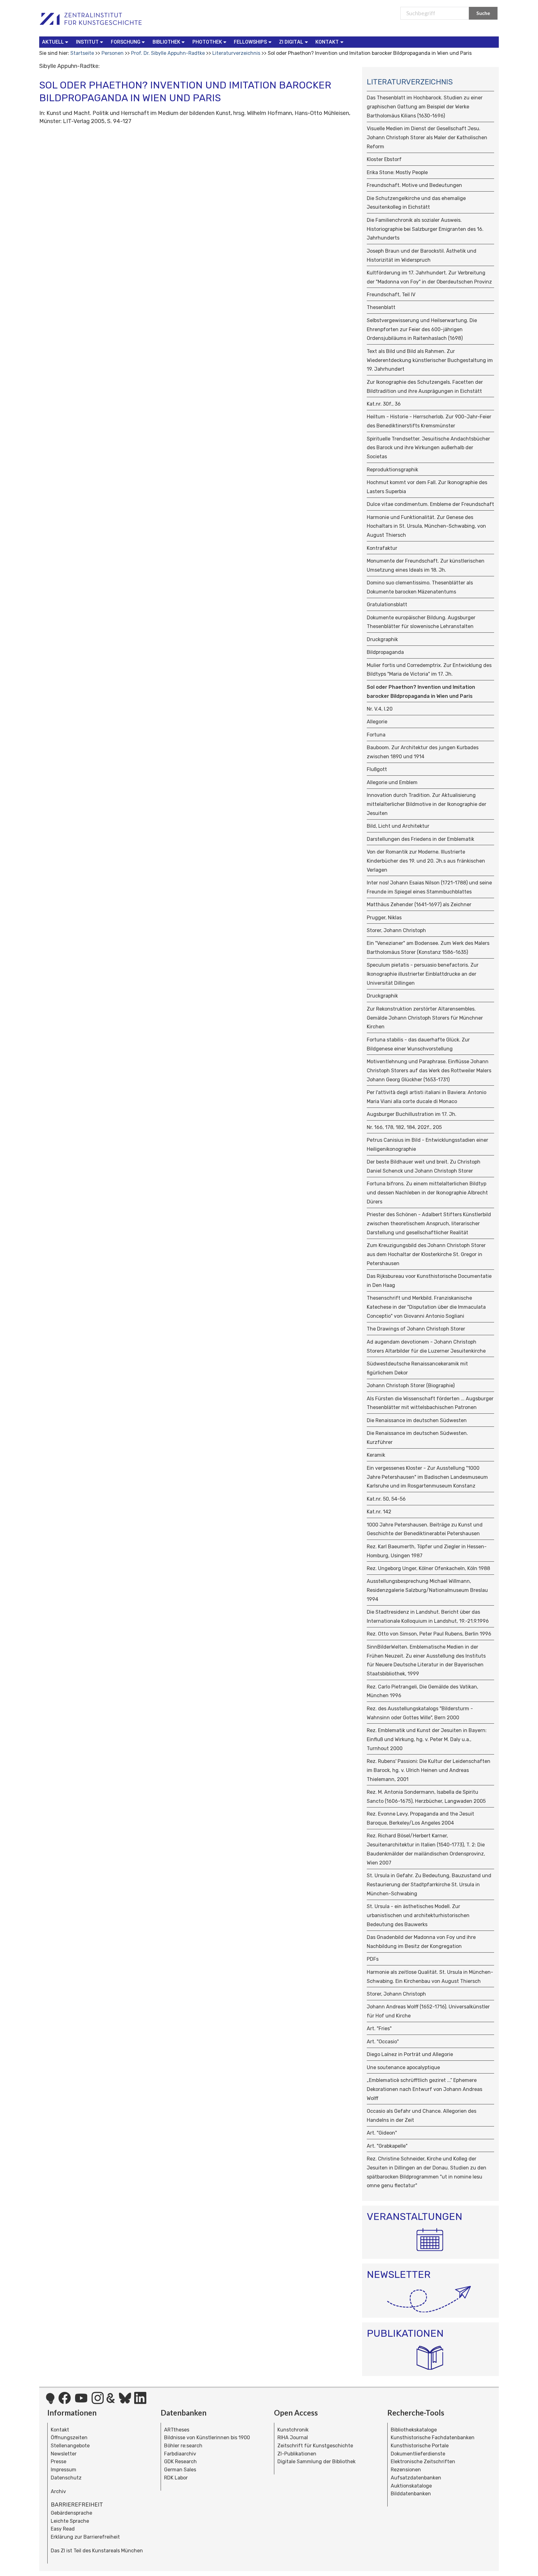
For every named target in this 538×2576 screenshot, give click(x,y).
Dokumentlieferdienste (418, 2454)
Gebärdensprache (71, 2513)
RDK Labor (176, 2478)
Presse (59, 2462)
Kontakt (60, 2430)
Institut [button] (87, 42)
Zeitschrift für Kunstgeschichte (315, 2446)
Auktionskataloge (411, 2486)
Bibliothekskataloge (414, 2430)
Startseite (82, 53)
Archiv (58, 2491)
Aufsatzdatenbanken (416, 2478)
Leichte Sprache (70, 2521)
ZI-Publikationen (297, 2454)
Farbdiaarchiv (180, 2454)
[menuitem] (57, 42)
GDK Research (180, 2462)
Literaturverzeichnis (236, 53)
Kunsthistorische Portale (420, 2446)
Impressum (64, 2470)
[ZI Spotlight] (50, 2402)
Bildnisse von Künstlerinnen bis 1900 (207, 2438)
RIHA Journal (293, 2438)
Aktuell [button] (53, 42)
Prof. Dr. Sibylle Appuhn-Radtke (168, 53)
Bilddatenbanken (411, 2494)
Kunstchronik (293, 2430)
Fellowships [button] (250, 42)
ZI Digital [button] (291, 42)
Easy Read (63, 2529)
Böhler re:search (183, 2446)
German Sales (180, 2470)
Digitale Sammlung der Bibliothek (316, 2462)
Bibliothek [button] (166, 42)
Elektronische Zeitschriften (423, 2462)
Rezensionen (406, 2470)
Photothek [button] (207, 42)
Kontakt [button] (327, 42)
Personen (113, 53)
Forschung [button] (126, 42)
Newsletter (64, 2454)
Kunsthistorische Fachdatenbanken (433, 2438)
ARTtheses (177, 2430)
